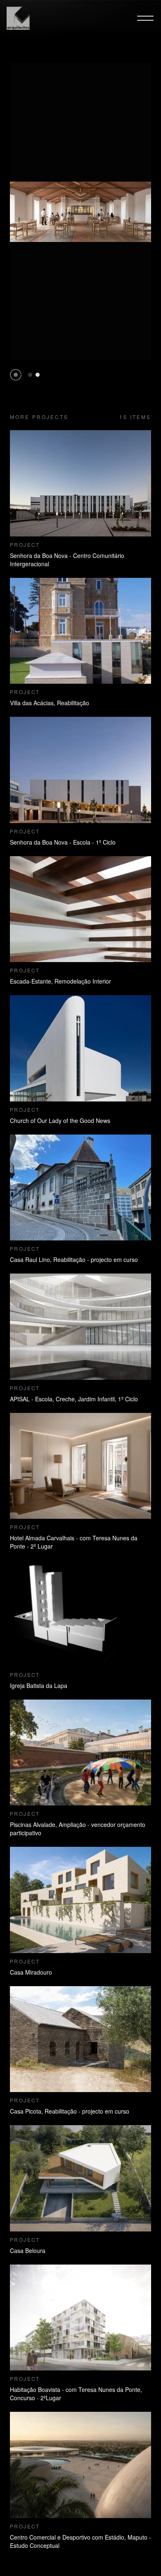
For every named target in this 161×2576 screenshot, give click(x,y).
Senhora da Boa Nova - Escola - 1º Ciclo (63, 842)
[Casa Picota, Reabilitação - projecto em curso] (80, 2039)
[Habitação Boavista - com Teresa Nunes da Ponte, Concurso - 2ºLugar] (80, 2318)
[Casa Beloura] (80, 2178)
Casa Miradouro (31, 1972)
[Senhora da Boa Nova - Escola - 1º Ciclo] (80, 770)
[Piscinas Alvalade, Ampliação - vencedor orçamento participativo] (80, 1753)
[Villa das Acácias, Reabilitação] (80, 631)
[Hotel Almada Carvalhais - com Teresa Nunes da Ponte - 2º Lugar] (80, 1466)
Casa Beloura (28, 2250)
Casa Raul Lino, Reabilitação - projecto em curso (74, 1259)
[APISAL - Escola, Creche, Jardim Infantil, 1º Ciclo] (80, 1327)
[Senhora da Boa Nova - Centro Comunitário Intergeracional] (80, 483)
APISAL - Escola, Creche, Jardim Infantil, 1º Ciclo (74, 1399)
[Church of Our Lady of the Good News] (80, 1048)
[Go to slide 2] (38, 375)
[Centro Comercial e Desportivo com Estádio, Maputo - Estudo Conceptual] (80, 2465)
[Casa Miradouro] (80, 1900)
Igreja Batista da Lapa (39, 1685)
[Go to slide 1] (30, 375)
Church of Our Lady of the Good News (60, 1120)
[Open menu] (145, 18)
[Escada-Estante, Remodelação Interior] (80, 909)
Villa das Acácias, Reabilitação (50, 703)
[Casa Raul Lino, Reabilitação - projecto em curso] (80, 1188)
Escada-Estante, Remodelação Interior (60, 981)
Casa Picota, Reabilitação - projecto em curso (70, 2111)
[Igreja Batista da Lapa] (80, 1613)
